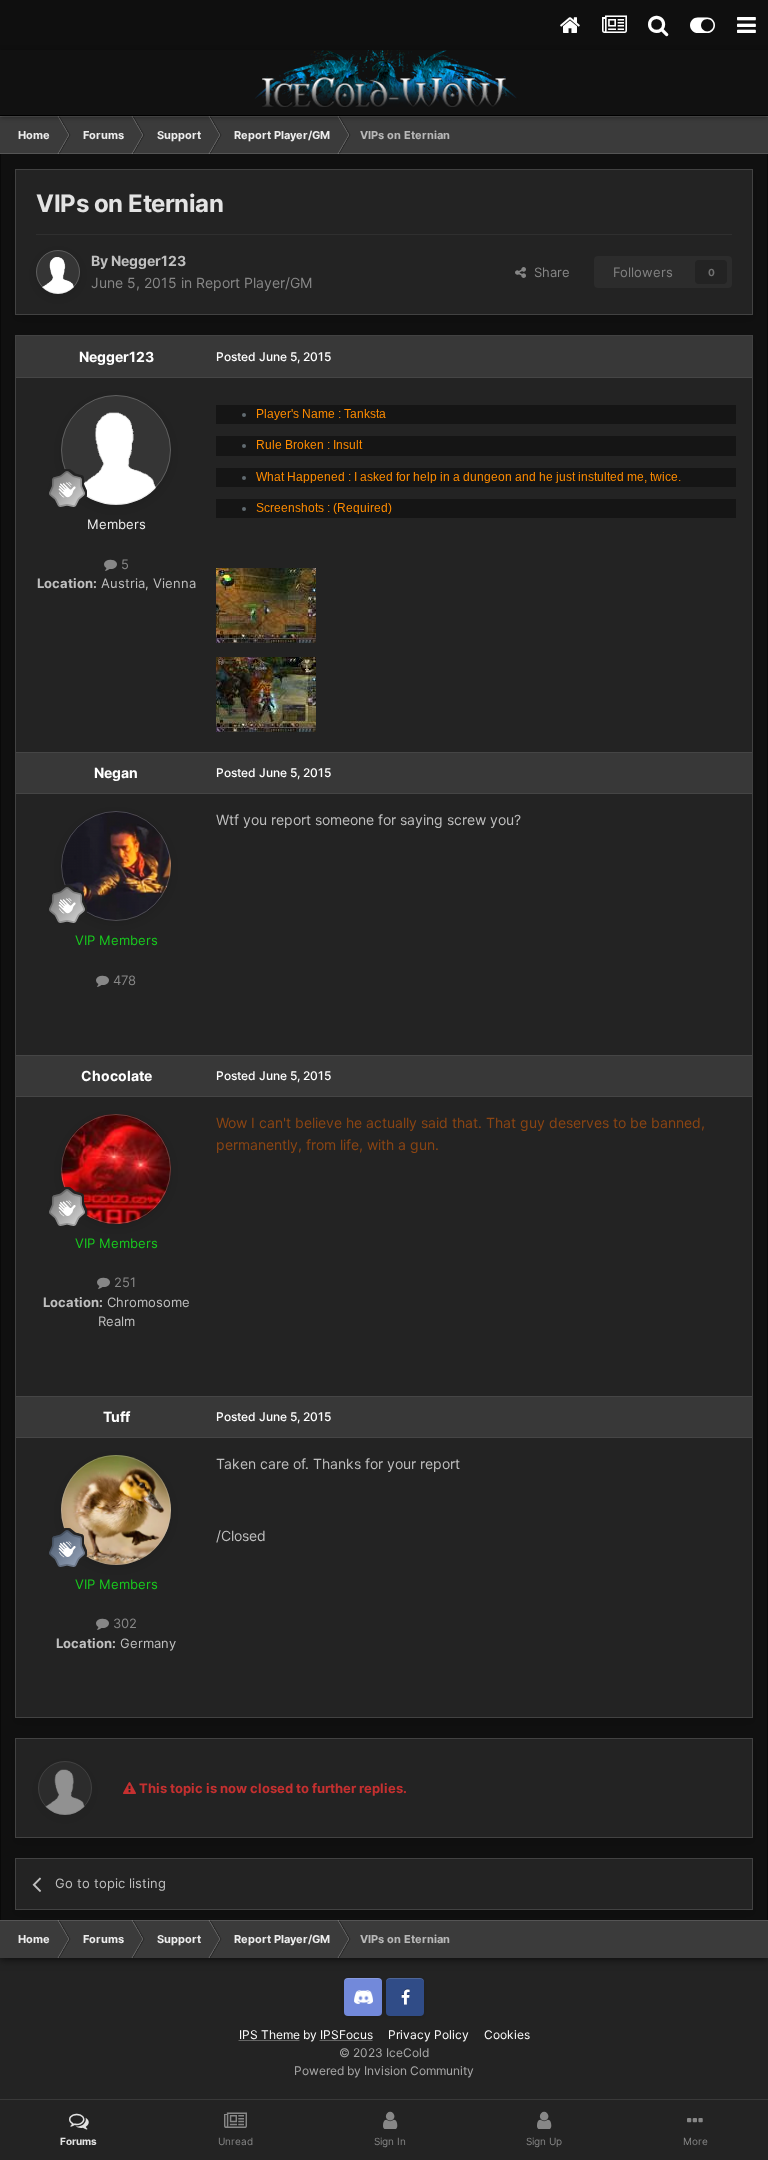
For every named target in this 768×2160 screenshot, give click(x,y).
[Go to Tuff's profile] (116, 1510)
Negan (116, 772)
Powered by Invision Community (384, 2070)
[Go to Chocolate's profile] (116, 1169)
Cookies (507, 2034)
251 (123, 1282)
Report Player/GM (254, 282)
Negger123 (148, 260)
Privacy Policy (428, 2034)
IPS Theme (269, 2034)
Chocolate (116, 1075)
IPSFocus (346, 2034)
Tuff (116, 1416)
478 (122, 980)
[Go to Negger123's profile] (58, 272)
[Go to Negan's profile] (116, 866)
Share (548, 272)
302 (123, 1623)
